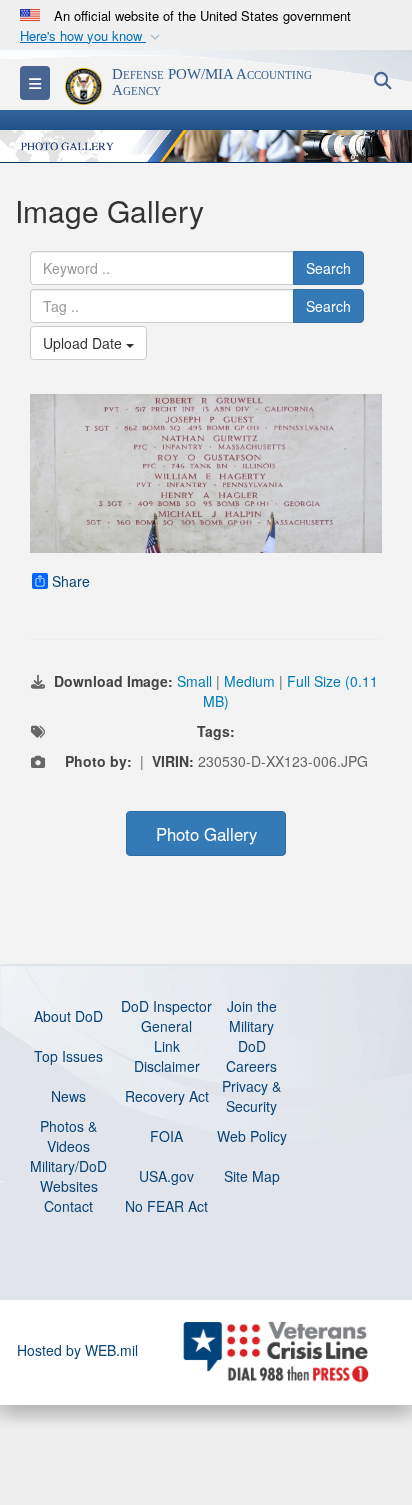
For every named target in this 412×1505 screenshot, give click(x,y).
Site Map (252, 1176)
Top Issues (68, 1056)
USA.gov (166, 1176)
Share (71, 581)
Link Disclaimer (167, 1056)
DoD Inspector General (166, 1016)
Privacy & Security (251, 1096)
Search (328, 268)
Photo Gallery (206, 834)
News (68, 1096)
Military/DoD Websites (68, 1176)
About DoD (68, 1016)
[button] (92, 36)
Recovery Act (167, 1096)
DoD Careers (251, 1056)
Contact (68, 1206)
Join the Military (252, 1016)
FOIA (166, 1136)
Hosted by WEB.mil (77, 1350)
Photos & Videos (68, 1136)
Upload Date (84, 343)
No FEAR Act (166, 1206)
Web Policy (252, 1136)
